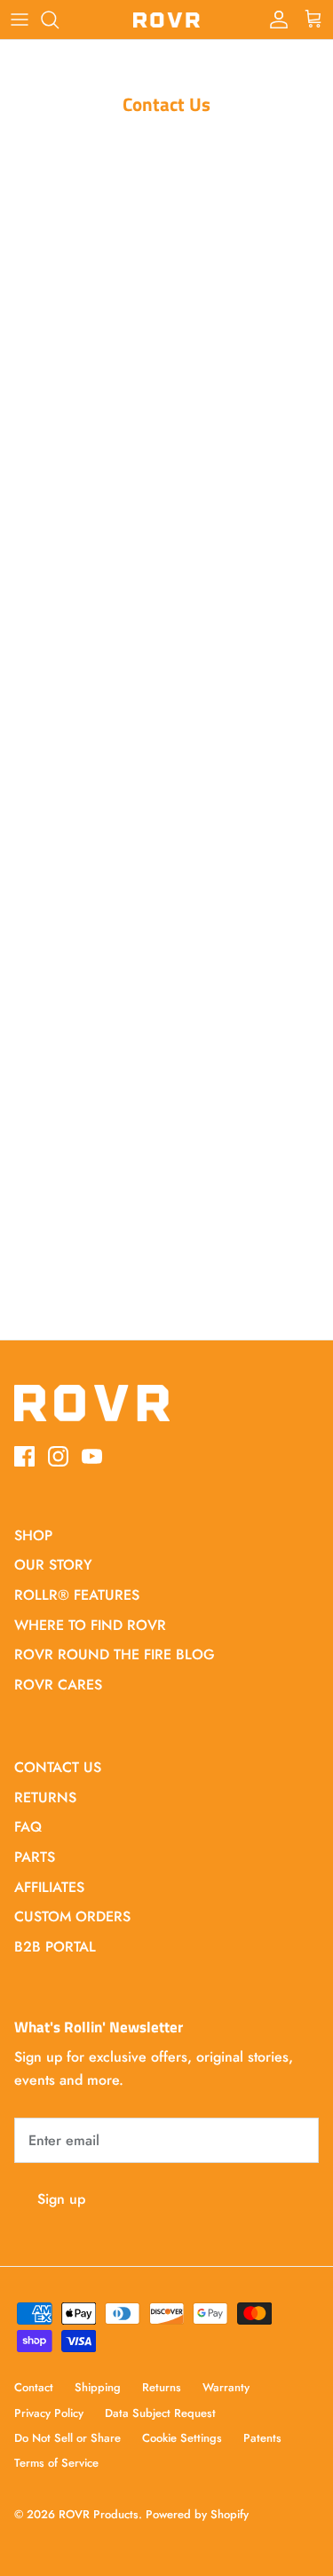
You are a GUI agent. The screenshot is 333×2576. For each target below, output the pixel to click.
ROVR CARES (58, 1685)
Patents (262, 2438)
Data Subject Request (160, 2413)
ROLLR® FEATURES (77, 1595)
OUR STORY (53, 1565)
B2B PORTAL (55, 1947)
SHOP (33, 1535)
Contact (34, 2387)
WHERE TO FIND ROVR (90, 1625)
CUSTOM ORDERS (72, 1916)
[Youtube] (92, 1456)
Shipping (98, 2387)
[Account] (274, 20)
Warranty (226, 2387)
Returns (162, 2387)
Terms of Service (56, 2463)
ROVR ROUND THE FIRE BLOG (115, 1654)
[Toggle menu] (20, 20)
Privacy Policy (49, 2413)
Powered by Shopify (197, 2514)
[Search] (59, 20)
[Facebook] (24, 1456)
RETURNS (45, 1797)
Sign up (61, 2199)
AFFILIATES (49, 1887)
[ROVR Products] (166, 20)
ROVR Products (99, 2514)
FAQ (28, 1827)
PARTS (35, 1857)
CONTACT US (58, 1767)
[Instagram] (58, 1456)
